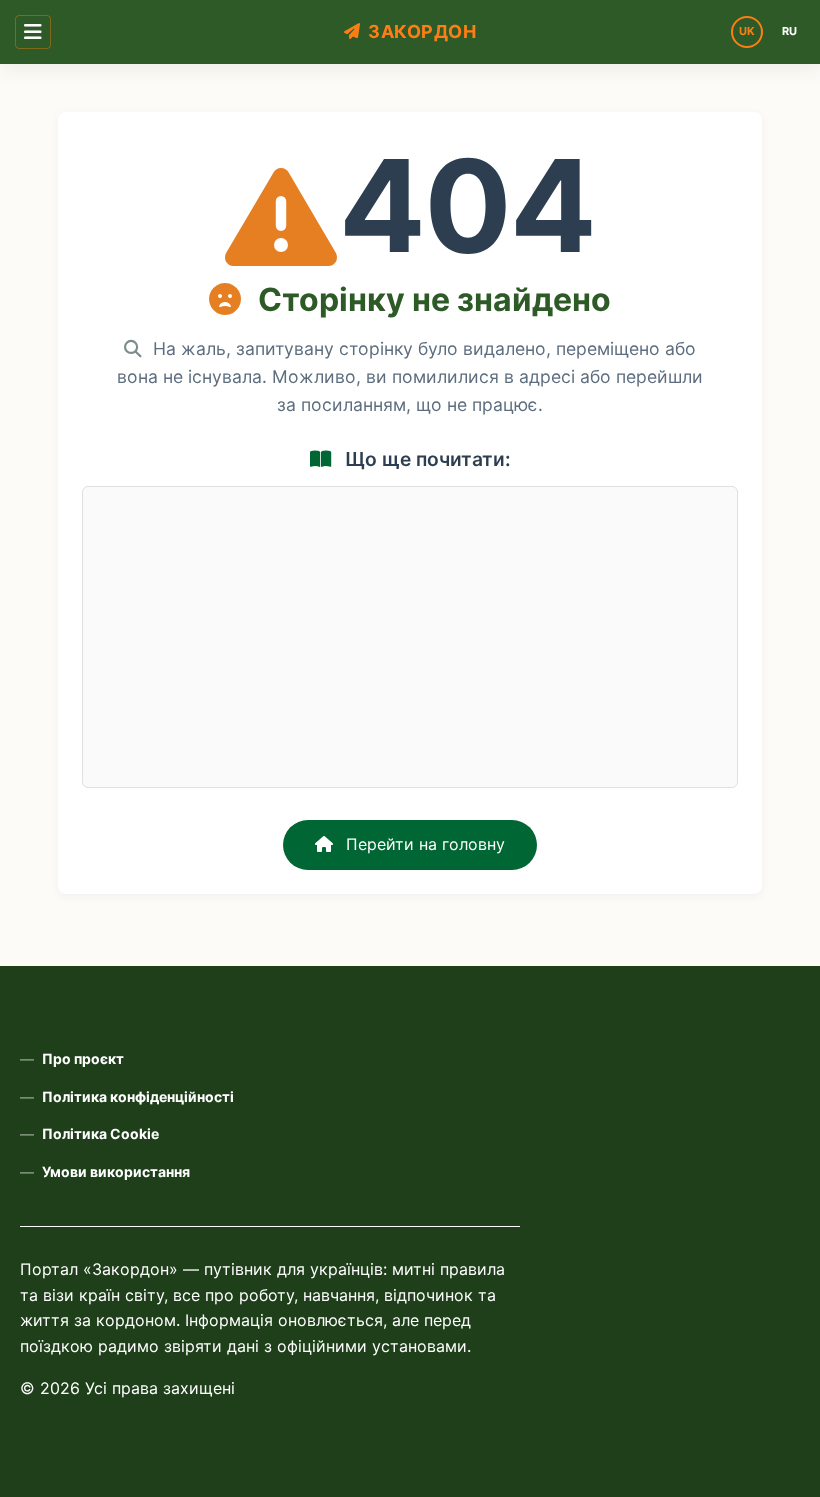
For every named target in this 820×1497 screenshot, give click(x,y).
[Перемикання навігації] (33, 32)
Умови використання (116, 1171)
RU (789, 31)
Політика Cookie (100, 1133)
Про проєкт (83, 1058)
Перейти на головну (423, 844)
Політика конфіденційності (138, 1096)
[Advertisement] (410, 637)
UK (747, 31)
